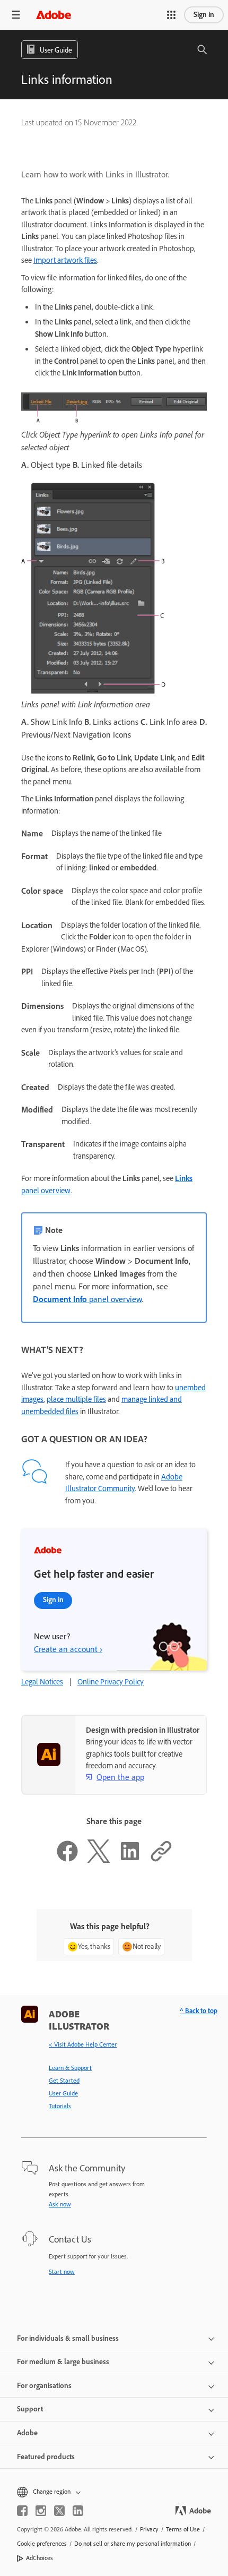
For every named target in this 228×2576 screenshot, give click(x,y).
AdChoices (40, 2558)
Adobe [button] (27, 2433)
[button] (171, 15)
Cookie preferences (42, 2544)
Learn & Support (70, 2068)
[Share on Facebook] (67, 1860)
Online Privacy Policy (111, 1682)
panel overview (87, 1299)
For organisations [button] (44, 2386)
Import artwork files (65, 260)
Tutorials (60, 2106)
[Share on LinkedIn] (130, 1860)
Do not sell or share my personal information (133, 2544)
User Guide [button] (56, 50)
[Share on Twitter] (99, 1860)
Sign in (204, 15)
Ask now (60, 2204)
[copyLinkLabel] (161, 1860)
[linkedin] (78, 2511)
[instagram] (41, 2511)
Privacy (149, 2529)
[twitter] (59, 2511)
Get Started (64, 2081)
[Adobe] (54, 15)
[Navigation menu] (16, 15)
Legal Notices (42, 1682)
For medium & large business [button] (63, 2362)
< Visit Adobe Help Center (83, 2044)
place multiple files (76, 1399)
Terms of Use (183, 2529)
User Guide (63, 2093)
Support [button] (30, 2409)
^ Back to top (199, 2011)
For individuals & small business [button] (68, 2338)
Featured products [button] (46, 2457)
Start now (62, 2272)
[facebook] (22, 2511)
